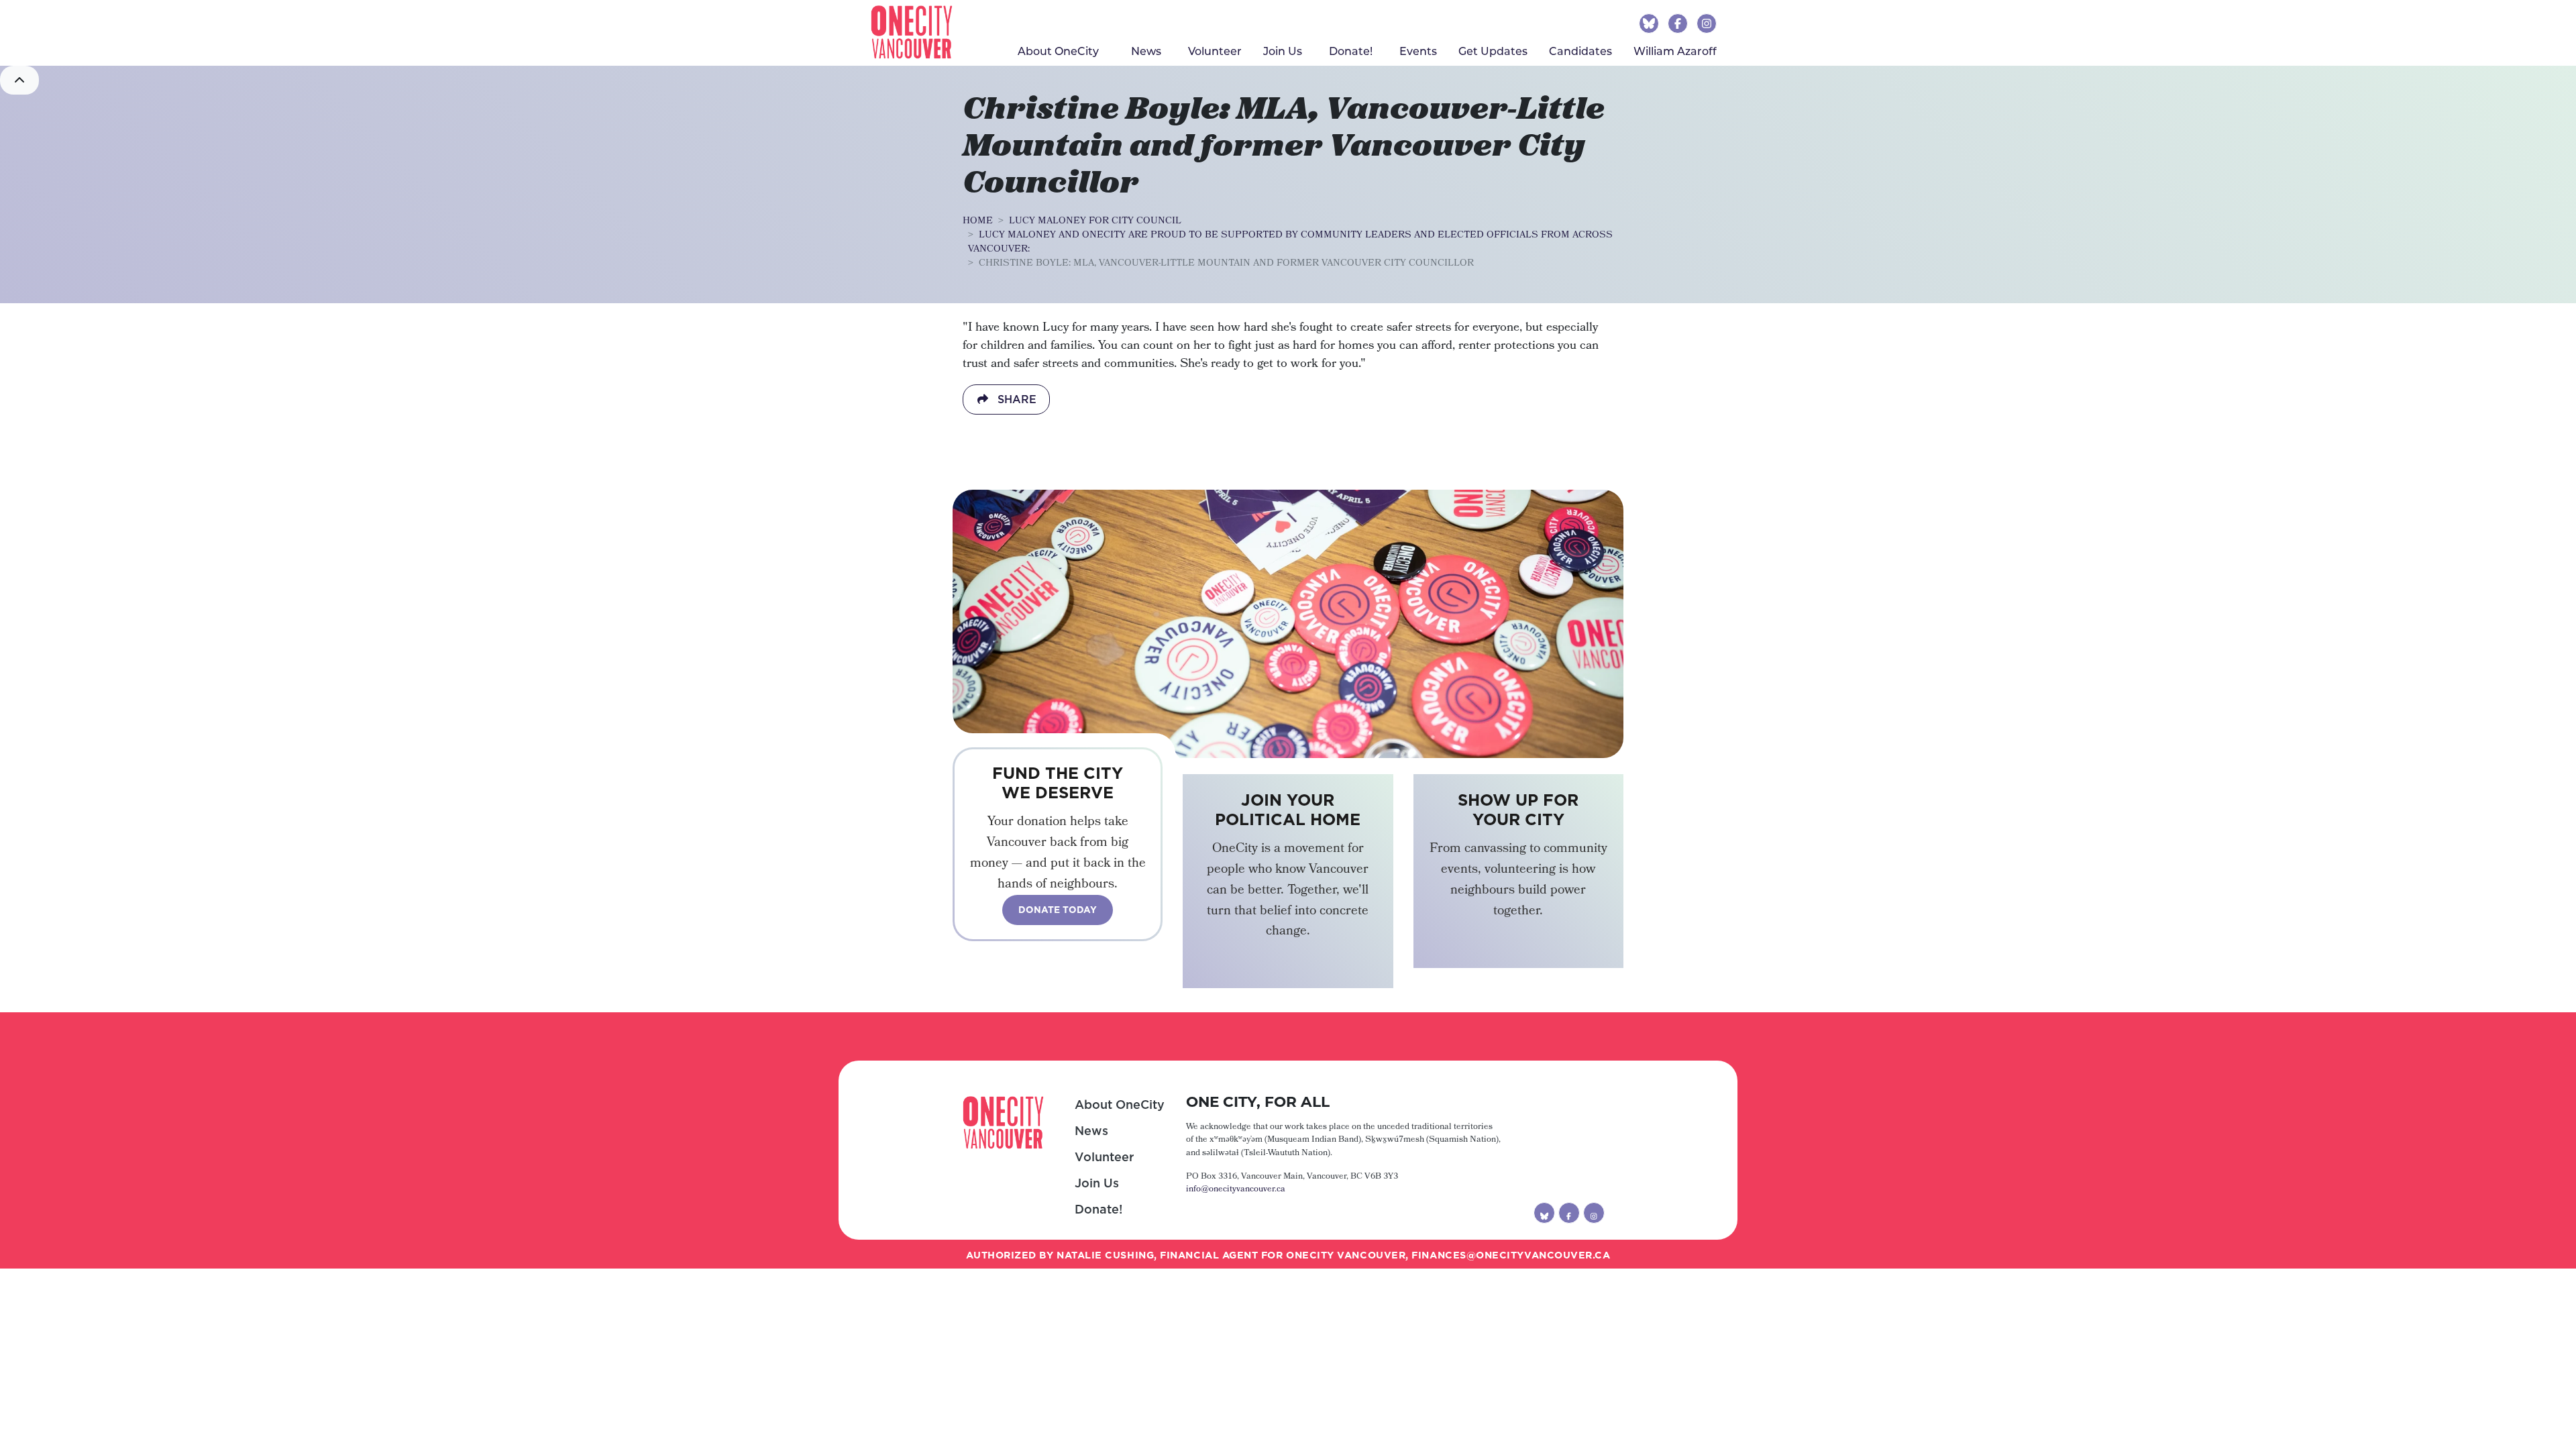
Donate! (1098, 1209)
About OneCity (1120, 1105)
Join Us (1283, 51)
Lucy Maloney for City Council (1095, 221)
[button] (19, 80)
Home (978, 221)
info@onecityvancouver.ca (1236, 1190)
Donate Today (1058, 910)
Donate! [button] (1351, 51)
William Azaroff (1675, 51)
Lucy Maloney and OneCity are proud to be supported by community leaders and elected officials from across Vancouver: (1290, 243)
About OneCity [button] (1058, 51)
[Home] (912, 32)
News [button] (1146, 51)
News (1091, 1131)
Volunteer (1215, 51)
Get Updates (1493, 51)
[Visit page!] (1651, 23)
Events (1418, 51)
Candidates (1580, 51)
